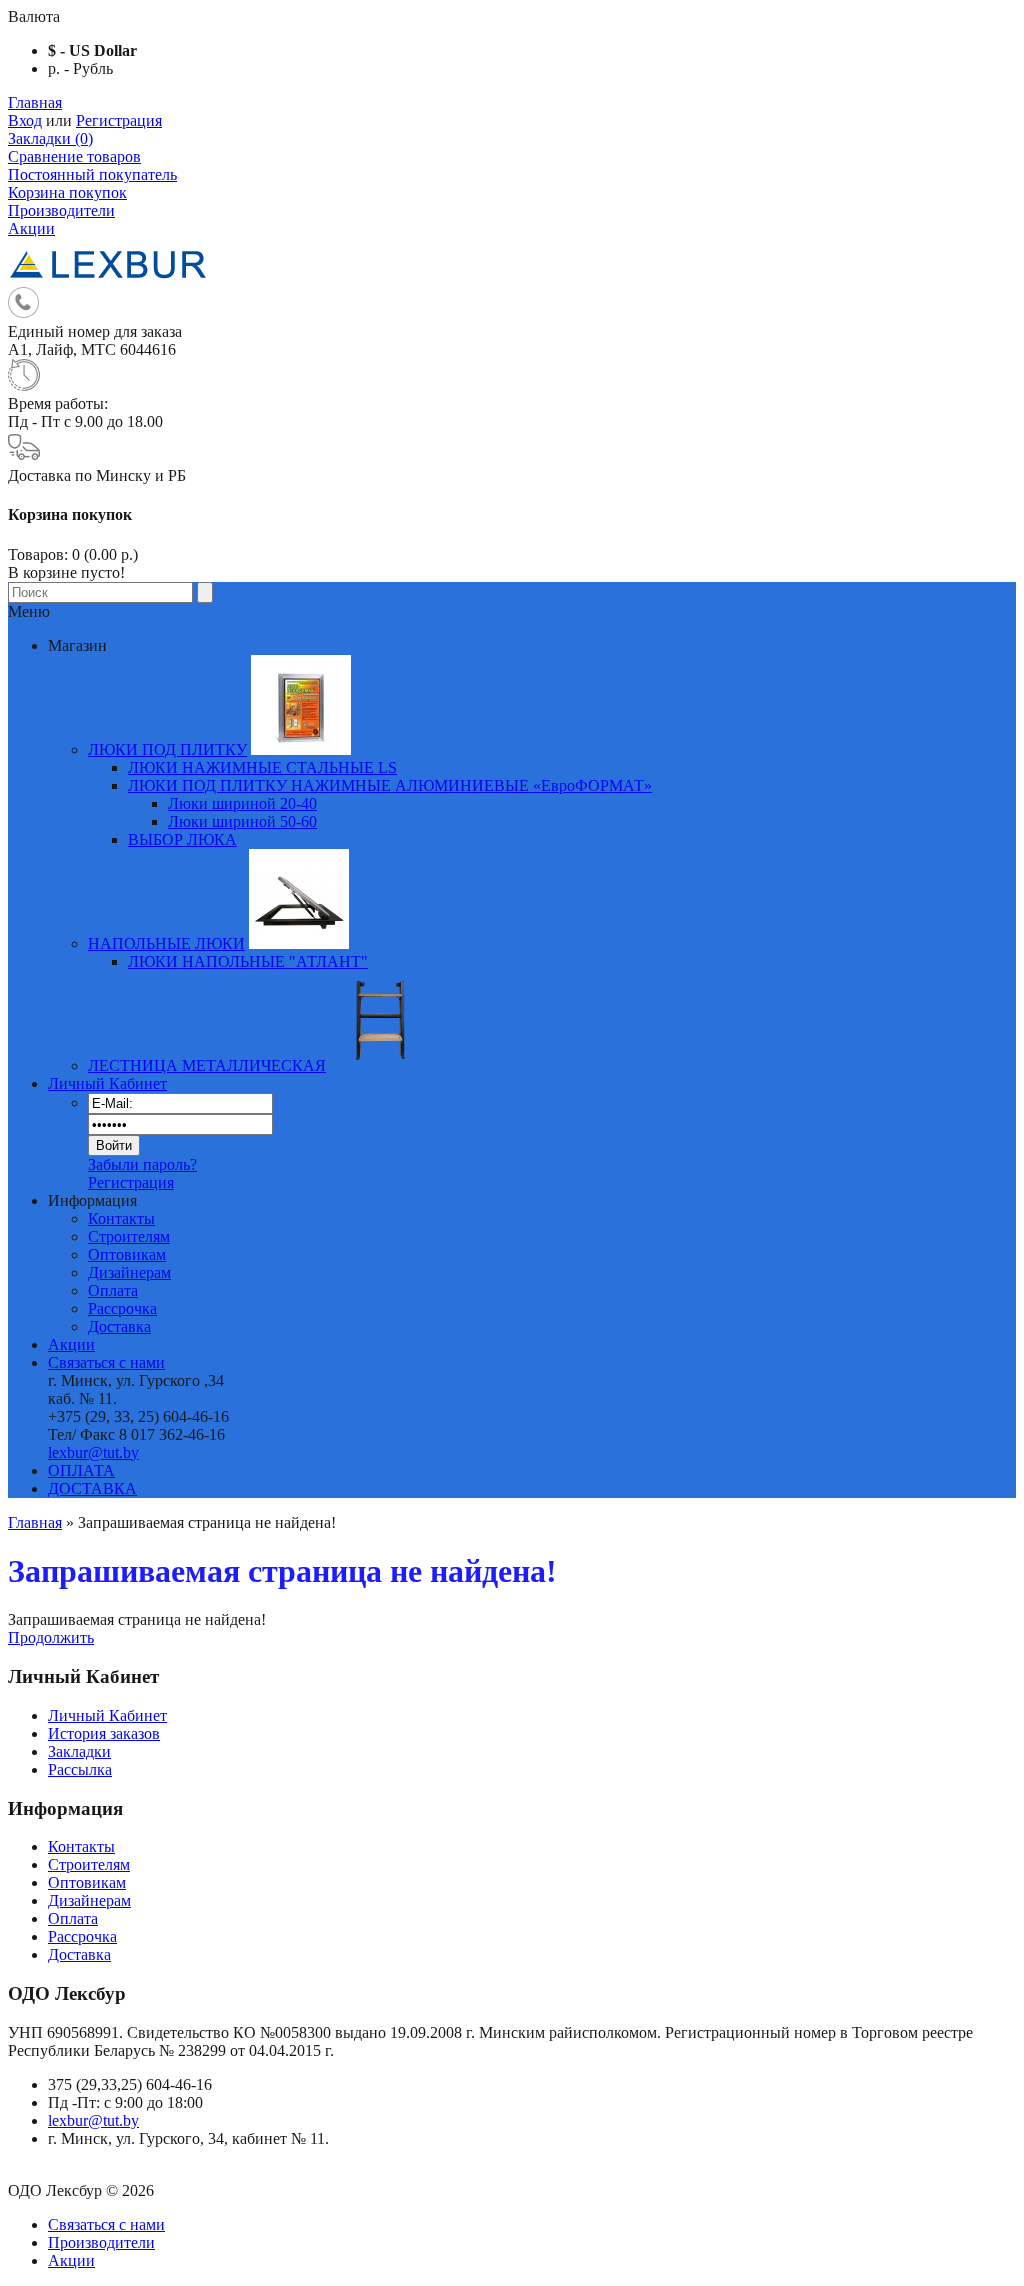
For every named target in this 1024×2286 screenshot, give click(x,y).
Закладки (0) (50, 138)
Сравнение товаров (74, 156)
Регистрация (119, 120)
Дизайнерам (129, 1272)
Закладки (79, 1751)
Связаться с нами (106, 1362)
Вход (25, 120)
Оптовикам (127, 1254)
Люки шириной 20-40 (242, 803)
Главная (35, 102)
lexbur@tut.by (93, 1452)
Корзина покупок (67, 192)
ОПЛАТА (81, 1470)
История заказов (104, 1733)
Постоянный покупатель (92, 174)
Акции (31, 228)
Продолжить (51, 1637)
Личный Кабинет (107, 1083)
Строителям (129, 1236)
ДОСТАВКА (92, 1488)
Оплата (113, 1290)
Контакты (121, 1218)
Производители (61, 210)
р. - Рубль (80, 68)
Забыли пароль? (142, 1164)
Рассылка (80, 1769)
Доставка (119, 1326)
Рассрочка (122, 1308)
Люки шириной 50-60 (242, 821)
